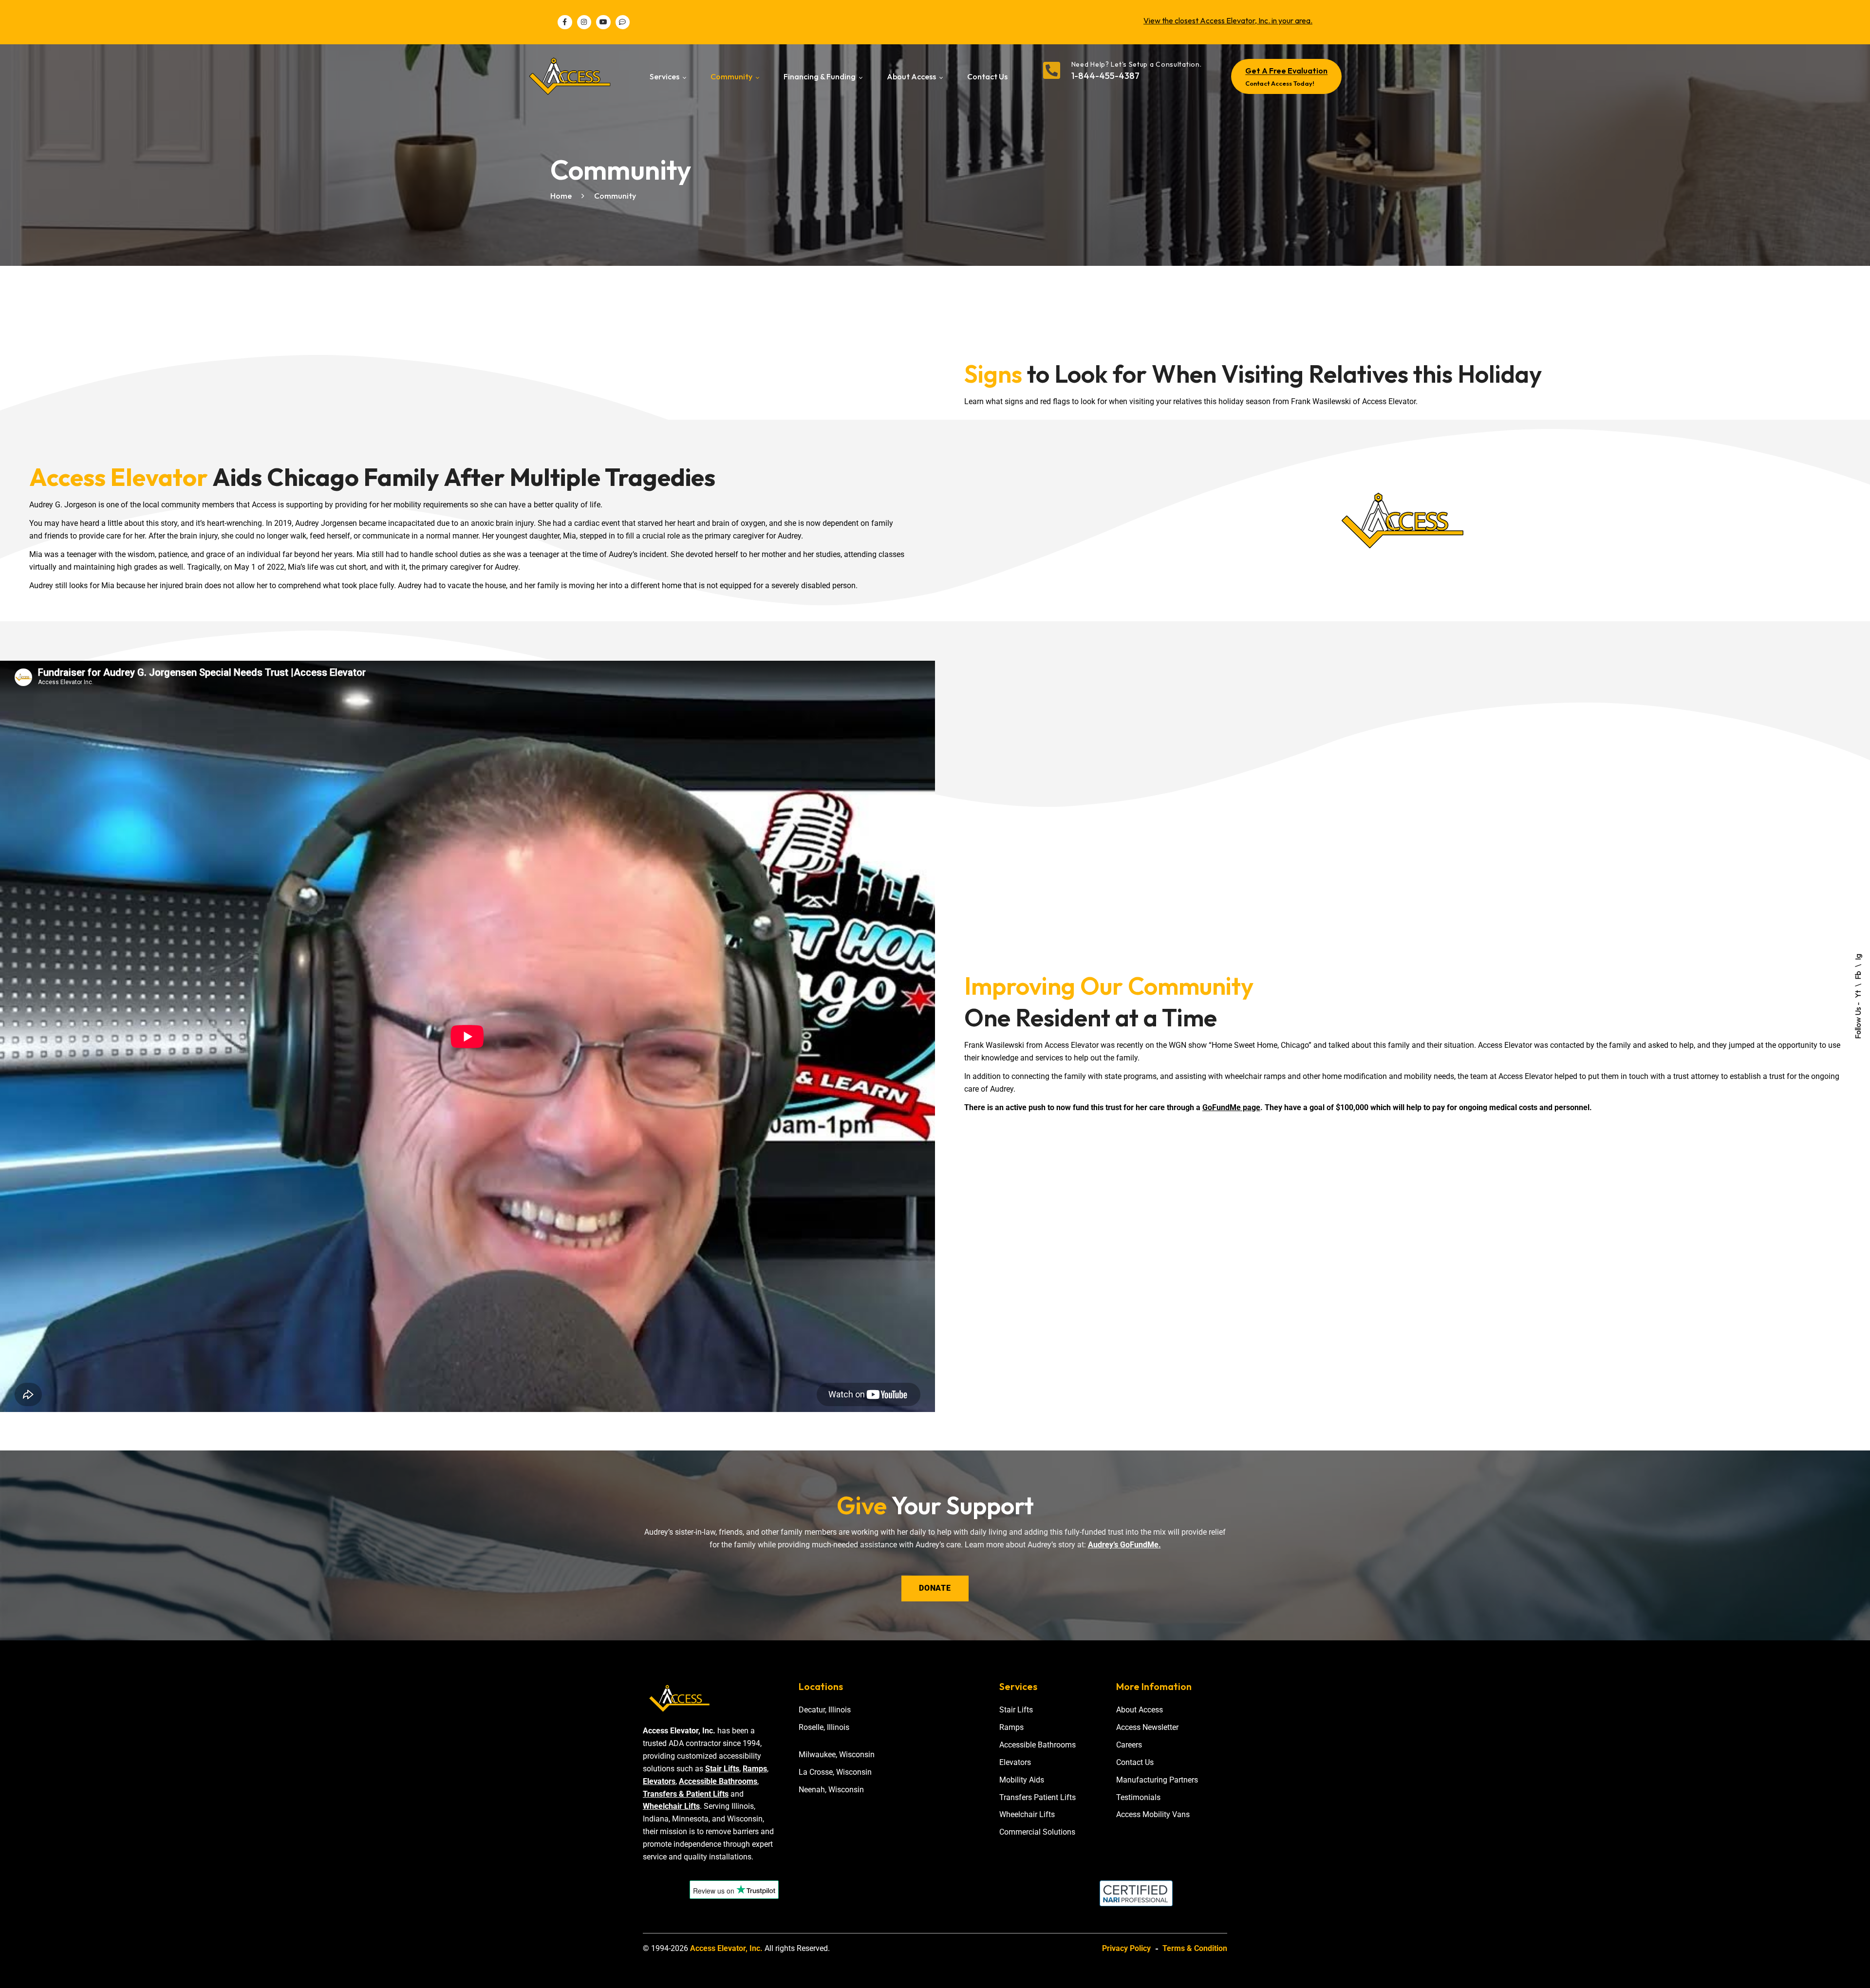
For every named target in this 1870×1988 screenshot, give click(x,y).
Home (561, 196)
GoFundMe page (1231, 1107)
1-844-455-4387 (1105, 76)
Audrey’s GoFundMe (1123, 1545)
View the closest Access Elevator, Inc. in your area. (1228, 20)
